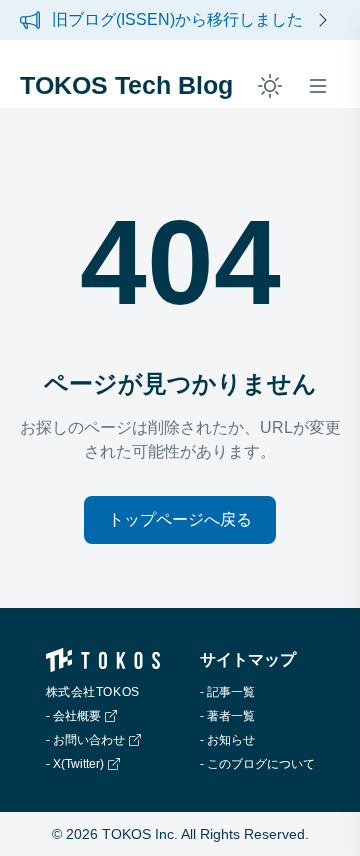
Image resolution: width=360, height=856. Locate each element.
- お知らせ (227, 740)
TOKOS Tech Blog (126, 85)
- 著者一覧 (227, 716)
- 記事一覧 (227, 692)
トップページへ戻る (180, 519)
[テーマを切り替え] (270, 86)
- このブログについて (257, 764)
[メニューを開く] (318, 86)
